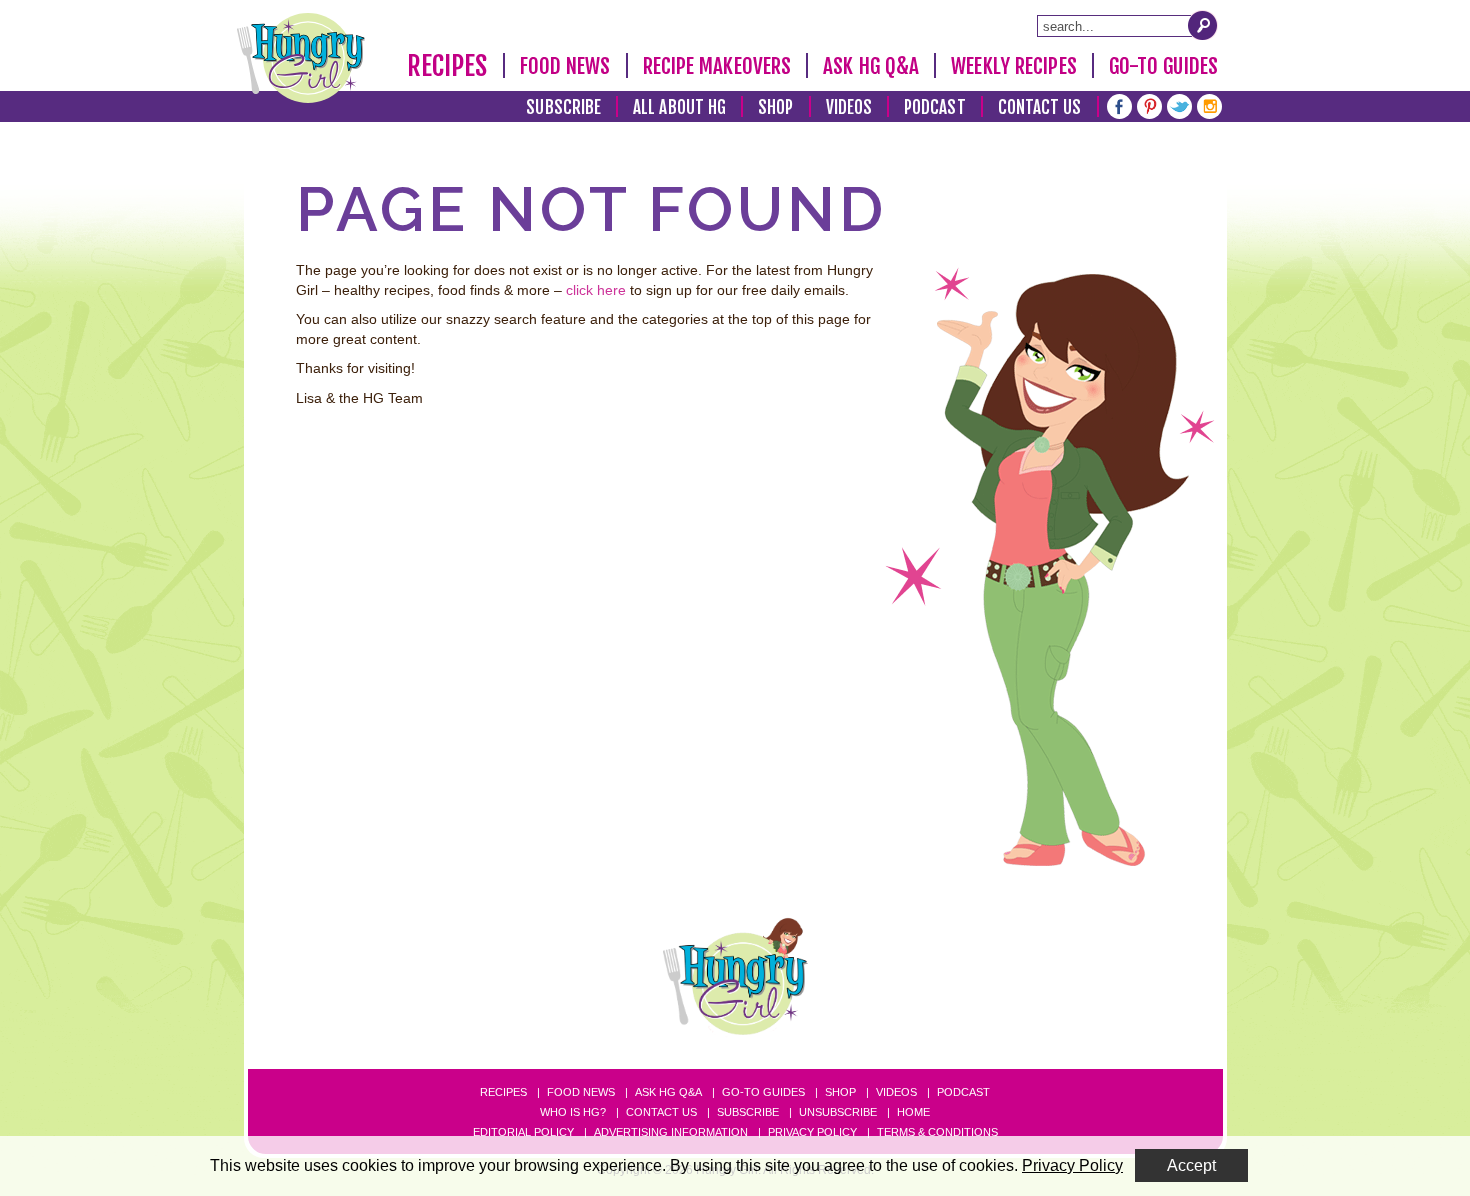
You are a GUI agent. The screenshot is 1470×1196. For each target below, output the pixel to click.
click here (596, 290)
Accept (1191, 1165)
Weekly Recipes (1013, 66)
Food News (565, 66)
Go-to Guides (763, 1092)
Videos (849, 107)
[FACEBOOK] (1119, 104)
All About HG (679, 107)
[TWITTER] (1179, 104)
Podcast (935, 107)
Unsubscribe (838, 1112)
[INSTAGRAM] (1209, 104)
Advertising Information (671, 1132)
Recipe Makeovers (717, 66)
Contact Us (1040, 107)
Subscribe (563, 107)
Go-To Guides (1163, 66)
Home (913, 1112)
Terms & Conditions (937, 1132)
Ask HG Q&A (871, 66)
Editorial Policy (523, 1132)
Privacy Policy (812, 1132)
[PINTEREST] (1149, 104)
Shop (775, 107)
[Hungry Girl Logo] (301, 58)
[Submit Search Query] (1203, 25)
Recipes (447, 66)
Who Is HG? (573, 1112)
